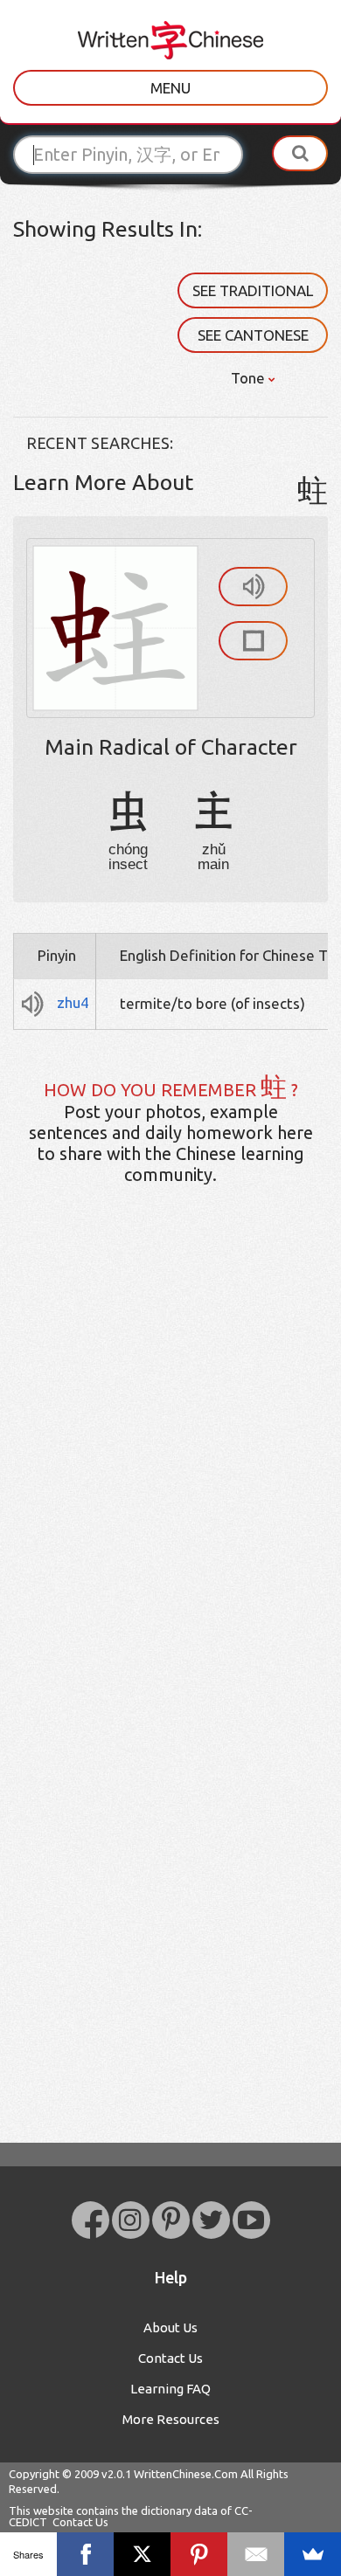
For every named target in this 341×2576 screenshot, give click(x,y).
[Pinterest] (199, 2554)
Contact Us (170, 2358)
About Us (170, 2327)
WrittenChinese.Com (186, 2474)
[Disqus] (170, 1474)
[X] (142, 2554)
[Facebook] (85, 2554)
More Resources (171, 2419)
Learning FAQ (170, 2389)
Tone (250, 378)
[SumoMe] (313, 2554)
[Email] (256, 2554)
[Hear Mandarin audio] (253, 587)
